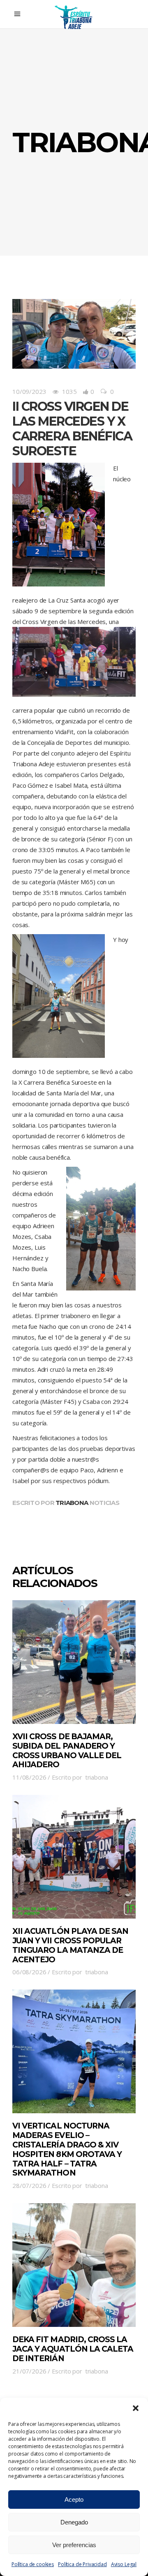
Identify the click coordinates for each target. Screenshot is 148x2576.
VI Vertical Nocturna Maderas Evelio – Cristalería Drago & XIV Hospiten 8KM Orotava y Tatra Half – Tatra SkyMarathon (67, 2149)
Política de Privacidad (82, 2564)
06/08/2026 (29, 1972)
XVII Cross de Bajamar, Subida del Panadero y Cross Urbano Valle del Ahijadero (67, 1751)
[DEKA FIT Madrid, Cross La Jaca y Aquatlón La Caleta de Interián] (74, 2265)
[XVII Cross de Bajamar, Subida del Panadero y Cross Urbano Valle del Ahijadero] (74, 1662)
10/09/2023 (29, 391)
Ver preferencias (74, 2545)
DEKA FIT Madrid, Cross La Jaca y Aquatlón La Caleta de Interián (73, 2349)
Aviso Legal (124, 2564)
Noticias (104, 1503)
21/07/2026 (29, 2371)
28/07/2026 (29, 2185)
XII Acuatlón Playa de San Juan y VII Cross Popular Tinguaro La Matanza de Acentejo (70, 1945)
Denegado (74, 2522)
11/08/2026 (29, 1777)
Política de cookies (33, 2564)
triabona (72, 1503)
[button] (136, 2408)
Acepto (74, 2499)
